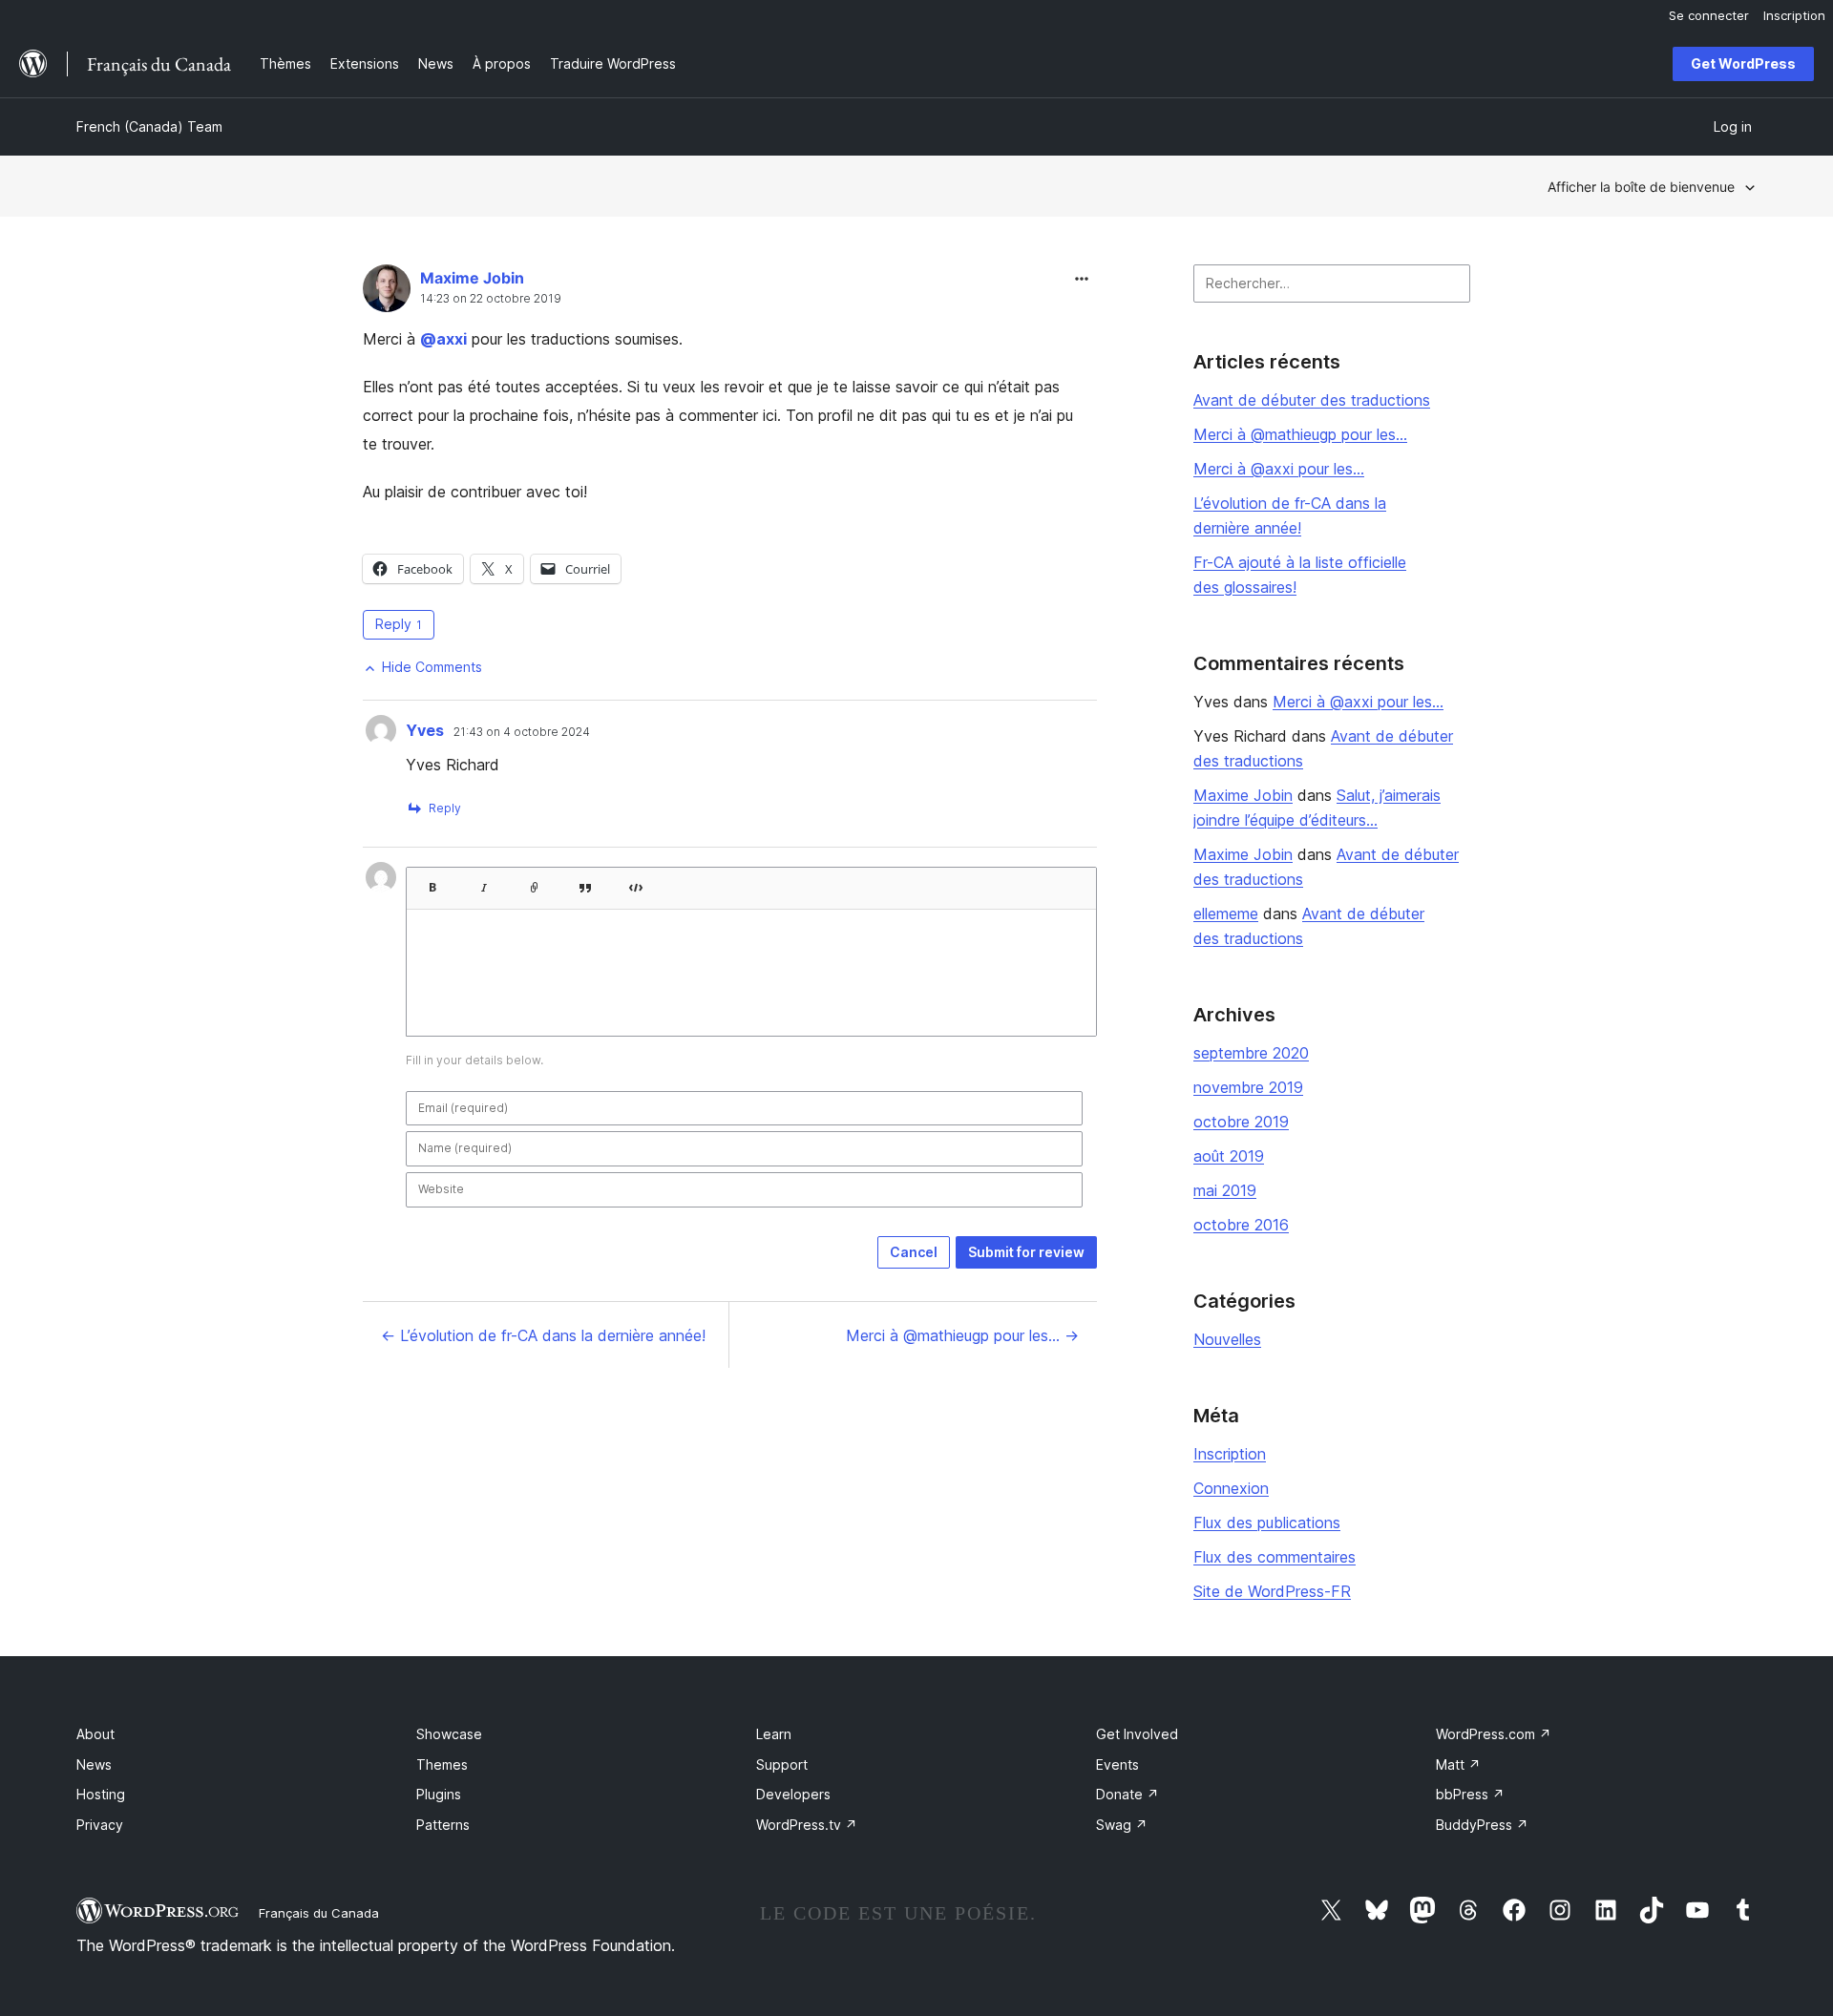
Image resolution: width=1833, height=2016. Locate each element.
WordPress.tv (807, 1825)
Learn (774, 1734)
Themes (442, 1764)
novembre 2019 (1248, 1087)
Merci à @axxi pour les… (1279, 469)
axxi (443, 339)
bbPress (1470, 1794)
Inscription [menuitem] (1794, 15)
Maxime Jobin (472, 278)
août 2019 (1229, 1156)
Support (782, 1764)
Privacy (100, 1825)
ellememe (1226, 913)
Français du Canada (319, 1913)
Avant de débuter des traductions (1312, 400)
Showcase (449, 1734)
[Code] (636, 882)
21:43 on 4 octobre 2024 (522, 732)
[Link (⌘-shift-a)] (535, 882)
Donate (1127, 1794)
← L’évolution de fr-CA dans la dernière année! (543, 1335)
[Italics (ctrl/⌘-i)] (484, 882)
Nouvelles (1227, 1339)
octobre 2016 (1241, 1225)
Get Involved (1137, 1734)
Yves (425, 730)
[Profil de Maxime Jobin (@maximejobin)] (387, 293)
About (95, 1734)
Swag (1122, 1825)
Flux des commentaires (1275, 1557)
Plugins (439, 1794)
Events (1117, 1764)
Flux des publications (1267, 1522)
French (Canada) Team (149, 126)
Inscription (1230, 1454)
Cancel (914, 1252)
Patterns (443, 1825)
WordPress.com (1494, 1734)
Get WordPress (1743, 63)
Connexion (1231, 1488)
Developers (793, 1794)
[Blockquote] (585, 882)
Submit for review (1026, 1252)
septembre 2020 (1251, 1053)
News (94, 1764)
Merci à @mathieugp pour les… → (962, 1335)
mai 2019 (1225, 1190)
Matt (1458, 1764)
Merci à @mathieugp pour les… (1300, 434)
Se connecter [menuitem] (1709, 15)
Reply (399, 624)
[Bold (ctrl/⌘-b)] (432, 882)
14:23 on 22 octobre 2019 (491, 299)
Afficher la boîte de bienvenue (1641, 187)
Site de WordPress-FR (1272, 1591)
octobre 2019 (1241, 1122)
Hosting (101, 1794)
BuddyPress (1482, 1825)
